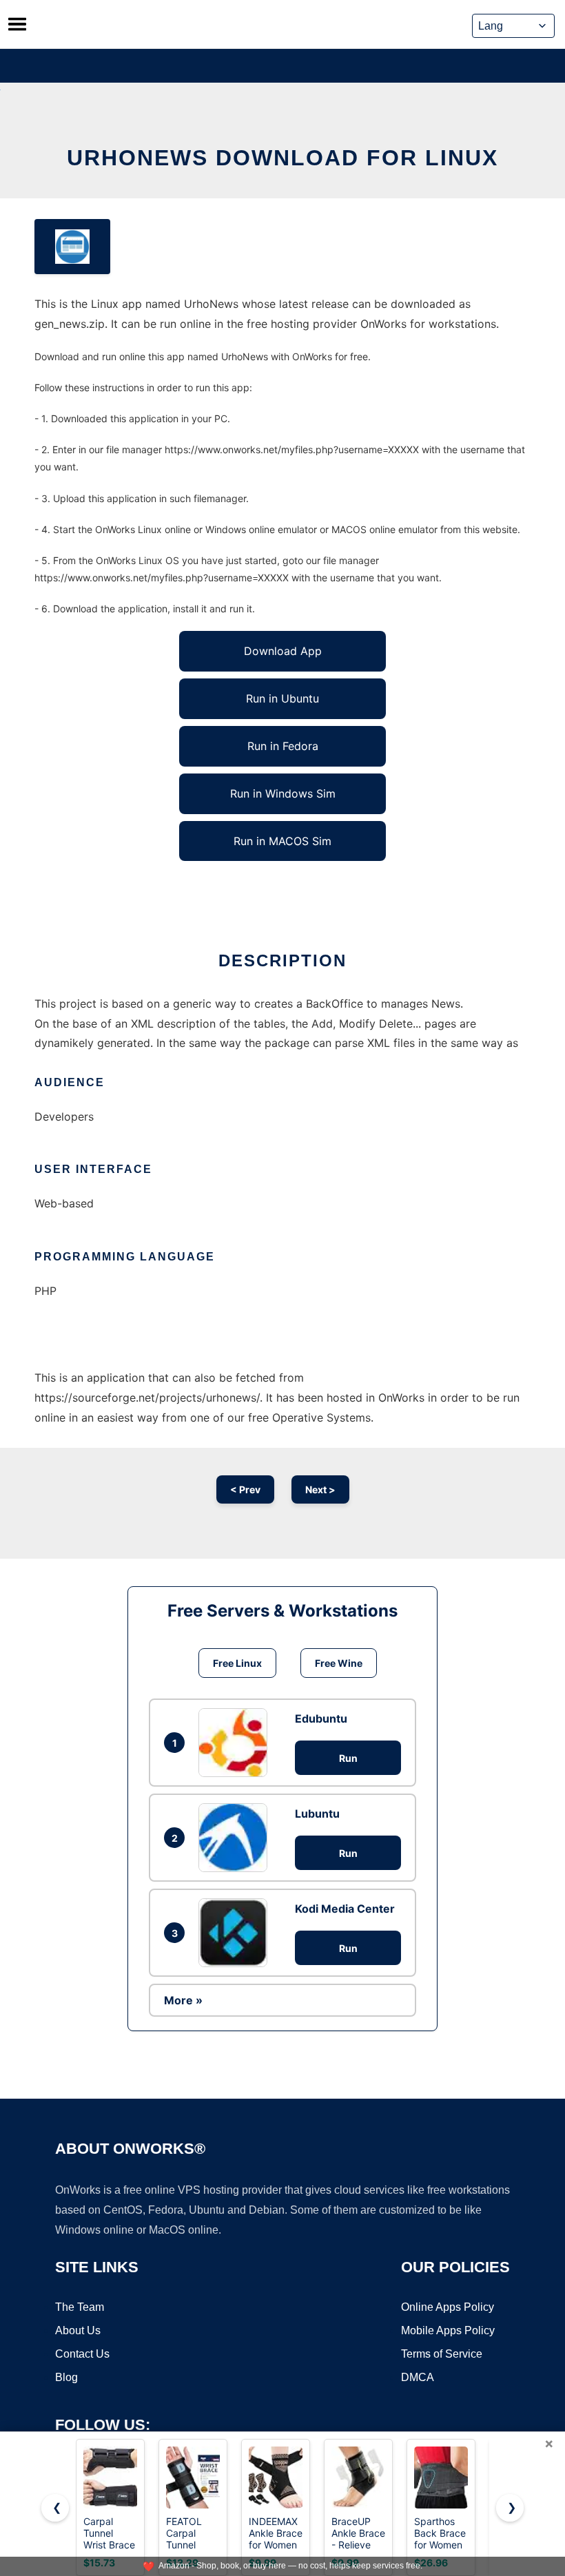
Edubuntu (321, 1718)
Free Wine (339, 1663)
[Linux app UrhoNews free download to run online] (72, 247)
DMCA (418, 2377)
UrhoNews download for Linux (282, 158)
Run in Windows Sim (283, 793)
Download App (283, 651)
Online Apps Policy (448, 2307)
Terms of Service (442, 2354)
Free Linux (237, 1663)
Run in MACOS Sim (282, 841)
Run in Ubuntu (282, 698)
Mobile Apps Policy (448, 2330)
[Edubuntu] (236, 1743)
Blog (66, 2377)
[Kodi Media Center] (236, 1933)
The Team (80, 2307)
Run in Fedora (283, 746)
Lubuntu (317, 1814)
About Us (78, 2330)
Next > (320, 1489)
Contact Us (82, 2354)
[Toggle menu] (17, 24)
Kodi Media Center (345, 1909)
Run (348, 1758)
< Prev (245, 1489)
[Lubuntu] (236, 1838)
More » (183, 2000)
